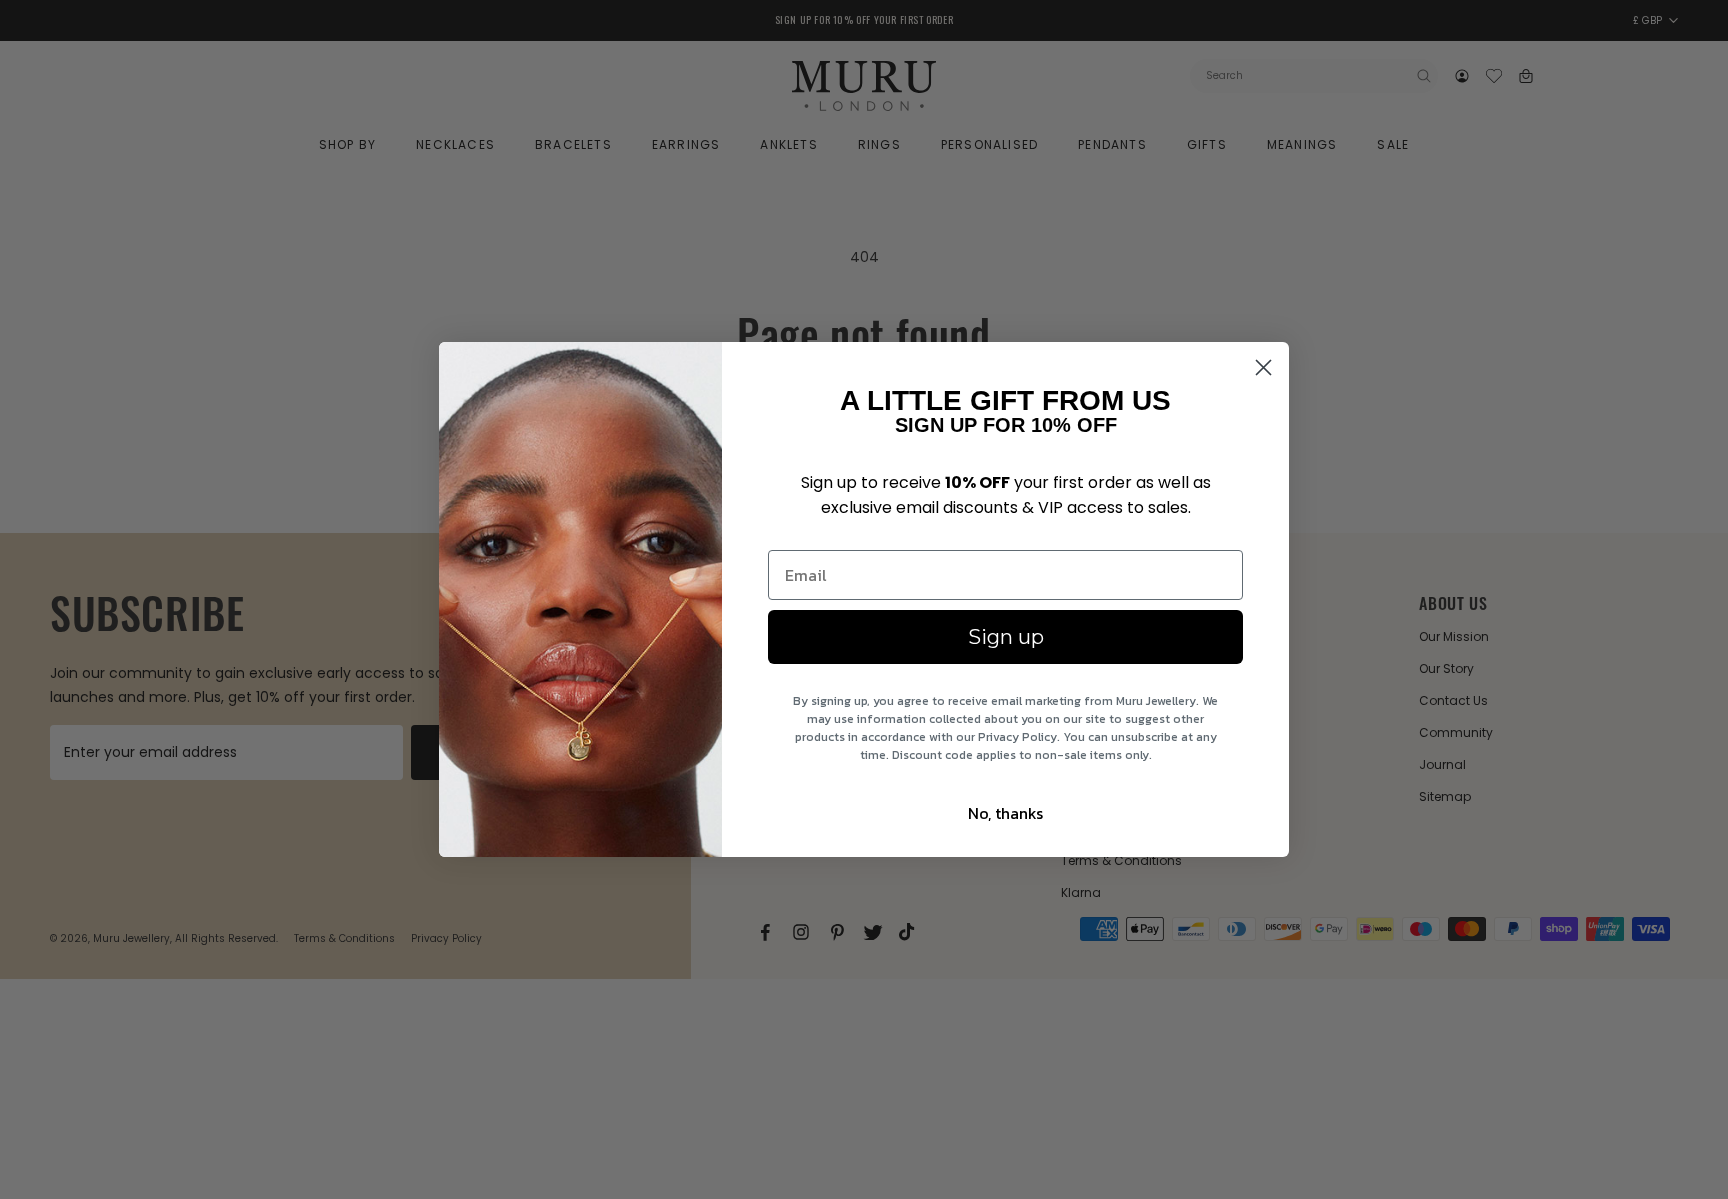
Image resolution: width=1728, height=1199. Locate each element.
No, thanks (1005, 813)
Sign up (1006, 637)
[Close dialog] (1263, 367)
